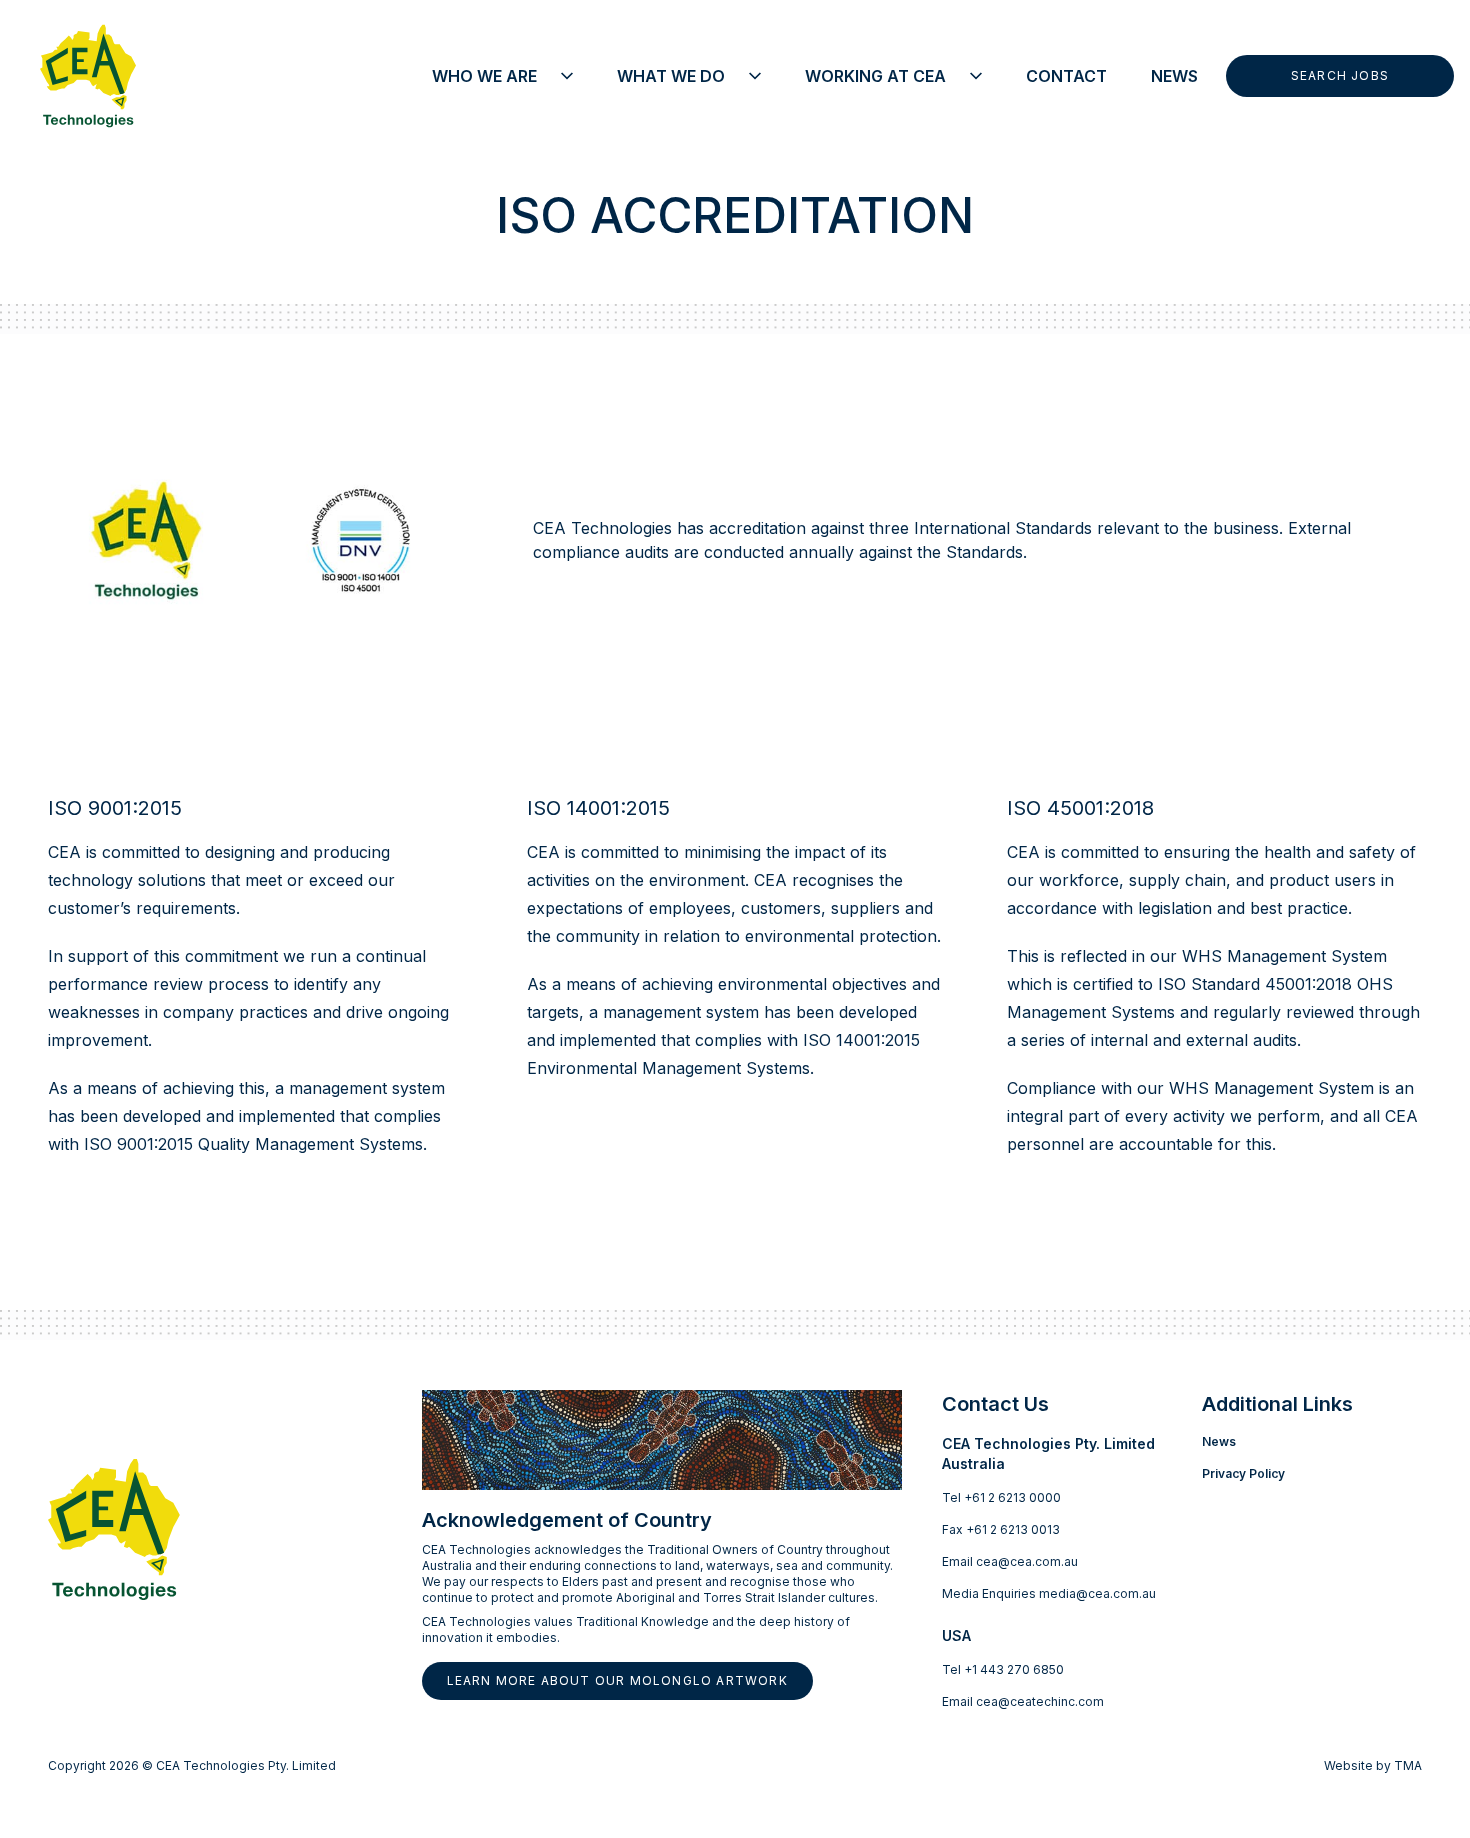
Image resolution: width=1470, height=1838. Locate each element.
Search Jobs (1340, 75)
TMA (1408, 1765)
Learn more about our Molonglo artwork (617, 1680)
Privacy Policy (1243, 1473)
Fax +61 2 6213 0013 (1001, 1529)
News (1219, 1441)
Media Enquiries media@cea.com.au (1049, 1593)
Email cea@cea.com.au (1010, 1561)
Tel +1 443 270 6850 (1003, 1669)
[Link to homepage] (76, 76)
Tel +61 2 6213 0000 (1001, 1497)
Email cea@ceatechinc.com (1023, 1701)
